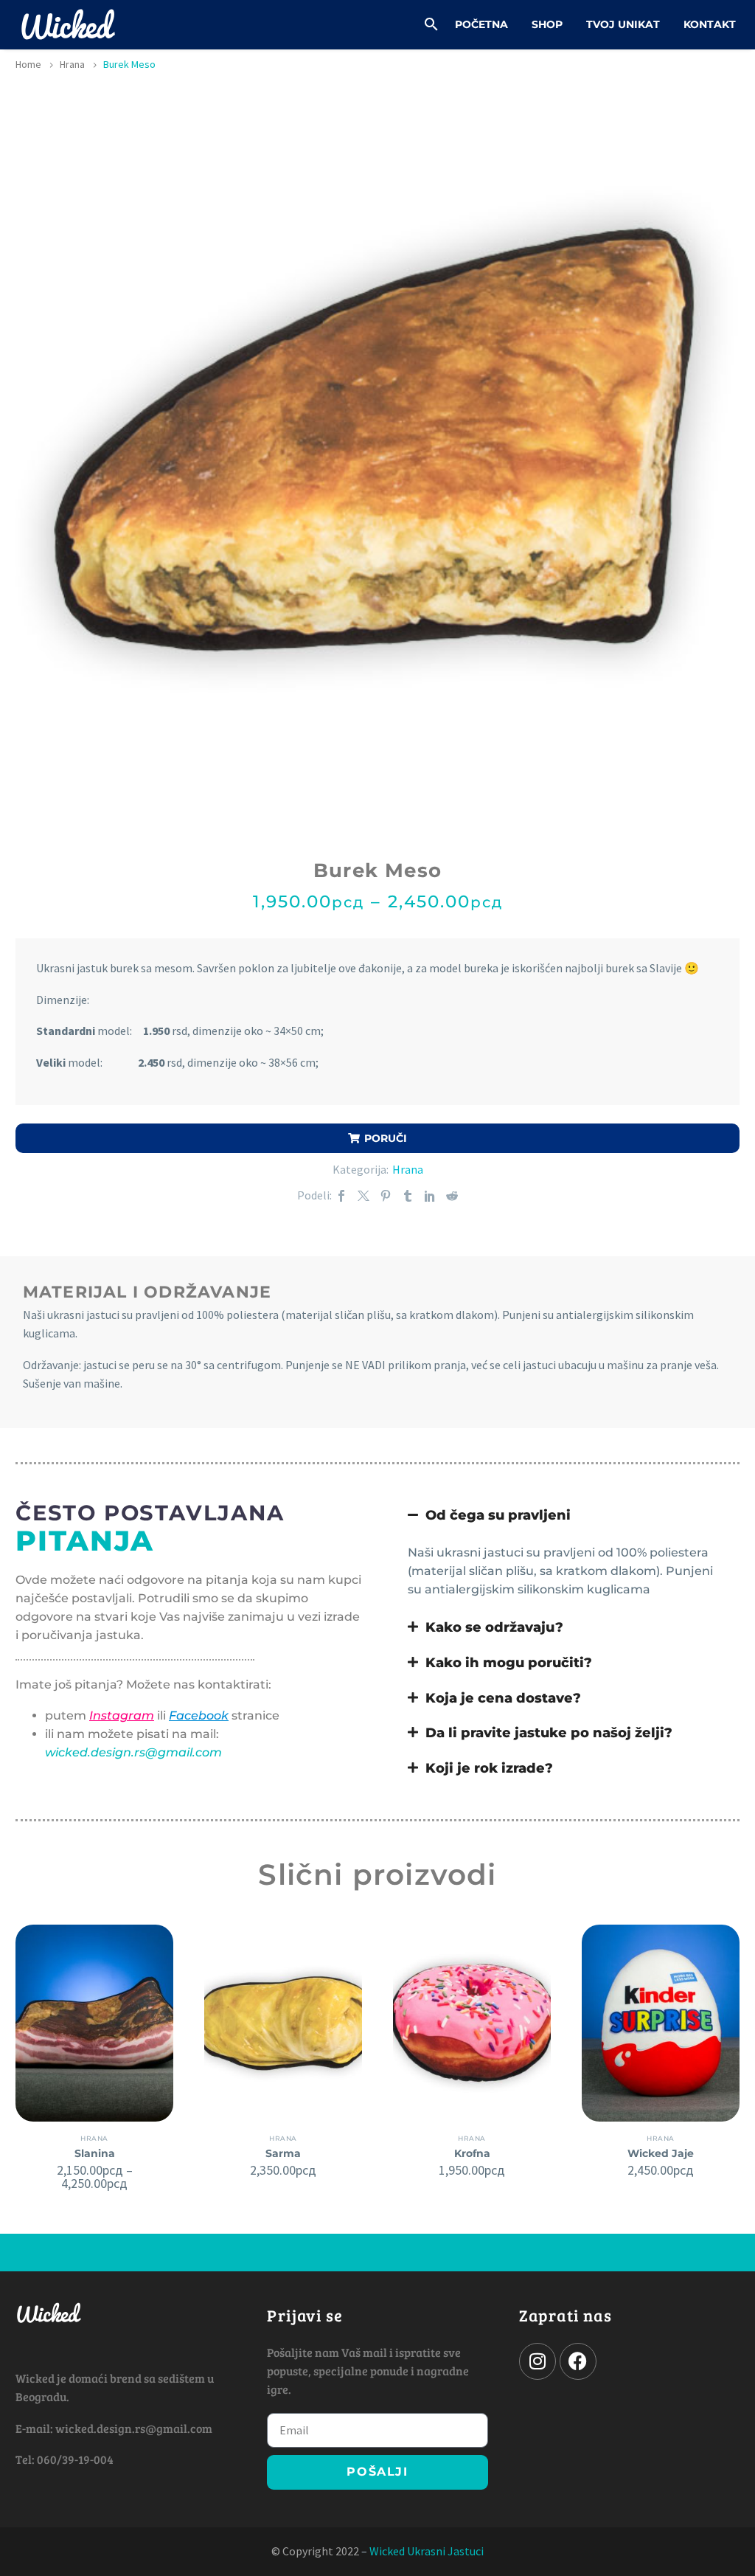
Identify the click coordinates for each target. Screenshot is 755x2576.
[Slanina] (94, 2023)
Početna (481, 24)
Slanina (95, 2153)
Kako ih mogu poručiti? (509, 1662)
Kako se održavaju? (494, 1627)
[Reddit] (452, 1196)
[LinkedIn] (430, 1196)
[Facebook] (341, 1196)
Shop (547, 24)
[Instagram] (537, 2361)
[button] (431, 24)
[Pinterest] (386, 1196)
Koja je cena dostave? (503, 1698)
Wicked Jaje (661, 2153)
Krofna (472, 2153)
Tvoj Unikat (623, 24)
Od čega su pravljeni (498, 1515)
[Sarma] (283, 2023)
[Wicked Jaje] (661, 2023)
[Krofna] (472, 2023)
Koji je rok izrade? (489, 1768)
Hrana (72, 64)
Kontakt (710, 24)
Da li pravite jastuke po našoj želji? (549, 1732)
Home (28, 64)
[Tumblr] (408, 1196)
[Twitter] (363, 1196)
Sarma (283, 2153)
